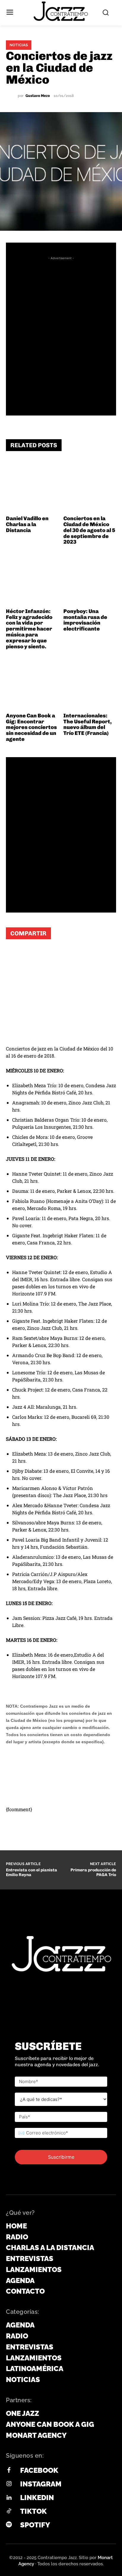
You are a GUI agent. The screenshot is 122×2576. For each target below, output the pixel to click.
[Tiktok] (9, 2511)
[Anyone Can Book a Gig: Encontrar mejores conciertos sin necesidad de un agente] (32, 683)
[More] (86, 956)
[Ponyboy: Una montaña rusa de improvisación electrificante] (90, 579)
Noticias (19, 45)
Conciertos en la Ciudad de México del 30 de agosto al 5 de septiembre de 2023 (89, 530)
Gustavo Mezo (38, 96)
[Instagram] (9, 2484)
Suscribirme (61, 2157)
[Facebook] (33, 956)
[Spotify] (9, 2525)
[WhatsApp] (15, 956)
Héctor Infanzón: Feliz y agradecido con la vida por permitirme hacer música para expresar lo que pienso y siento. (29, 629)
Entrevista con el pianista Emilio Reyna (32, 1873)
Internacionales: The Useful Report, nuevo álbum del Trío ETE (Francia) (88, 724)
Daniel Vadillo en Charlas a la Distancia (27, 524)
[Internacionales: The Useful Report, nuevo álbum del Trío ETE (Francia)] (90, 683)
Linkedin (37, 2498)
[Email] (68, 956)
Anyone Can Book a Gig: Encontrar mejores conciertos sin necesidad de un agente (31, 727)
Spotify (35, 2525)
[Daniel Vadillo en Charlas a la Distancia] (32, 487)
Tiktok (33, 2511)
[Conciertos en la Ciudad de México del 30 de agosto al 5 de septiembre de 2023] (90, 487)
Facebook (39, 2470)
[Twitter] (50, 956)
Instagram (41, 2484)
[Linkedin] (9, 2498)
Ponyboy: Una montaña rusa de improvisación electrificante (85, 620)
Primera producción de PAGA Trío (93, 1873)
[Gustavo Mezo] (12, 96)
